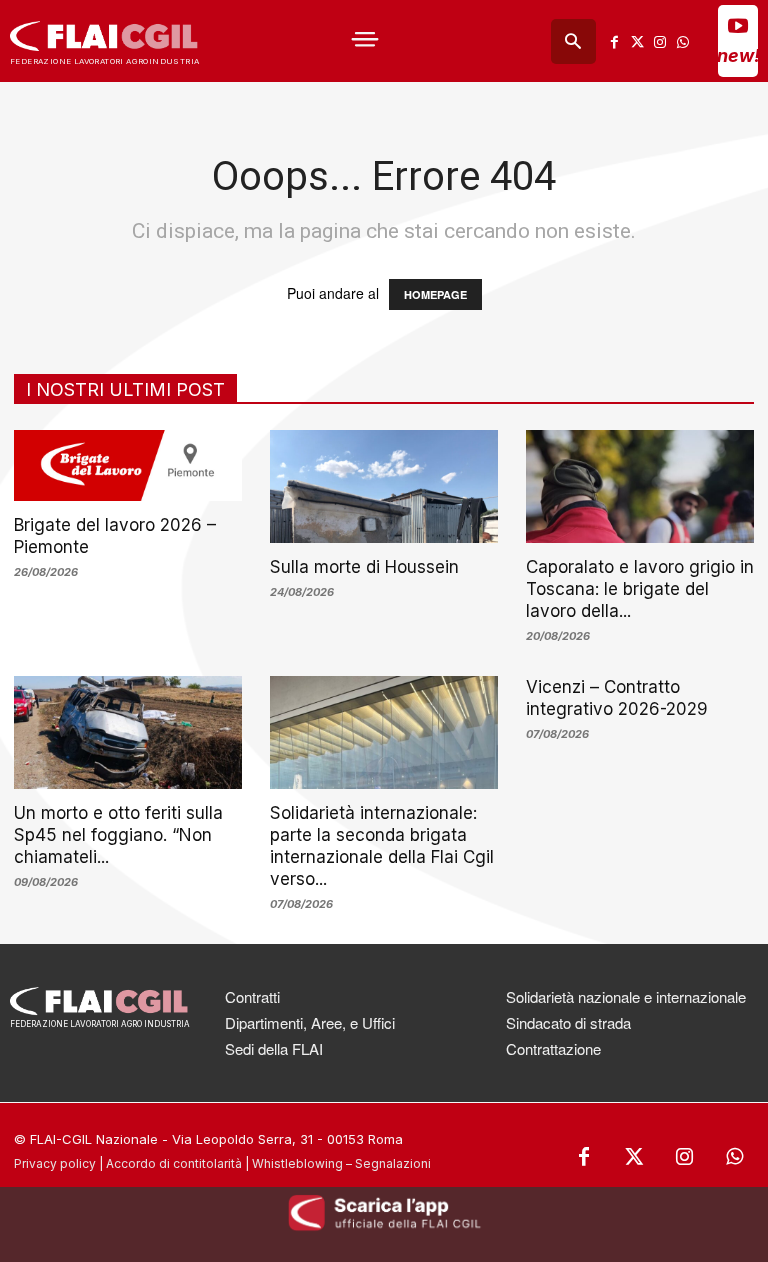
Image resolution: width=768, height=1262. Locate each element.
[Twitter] (637, 41)
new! (738, 55)
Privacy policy (55, 1163)
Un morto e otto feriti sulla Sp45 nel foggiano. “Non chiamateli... (118, 835)
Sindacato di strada (568, 1022)
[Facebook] (614, 41)
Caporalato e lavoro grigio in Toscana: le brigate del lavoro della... (640, 589)
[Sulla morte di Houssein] (384, 486)
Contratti (252, 996)
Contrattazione (553, 1048)
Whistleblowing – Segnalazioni (341, 1163)
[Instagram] (659, 41)
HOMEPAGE (435, 294)
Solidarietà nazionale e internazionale (626, 996)
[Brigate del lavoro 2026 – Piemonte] (128, 465)
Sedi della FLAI (274, 1048)
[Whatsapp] (682, 41)
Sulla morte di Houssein (364, 567)
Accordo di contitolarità (174, 1163)
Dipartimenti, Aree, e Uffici (310, 1022)
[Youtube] (738, 25)
